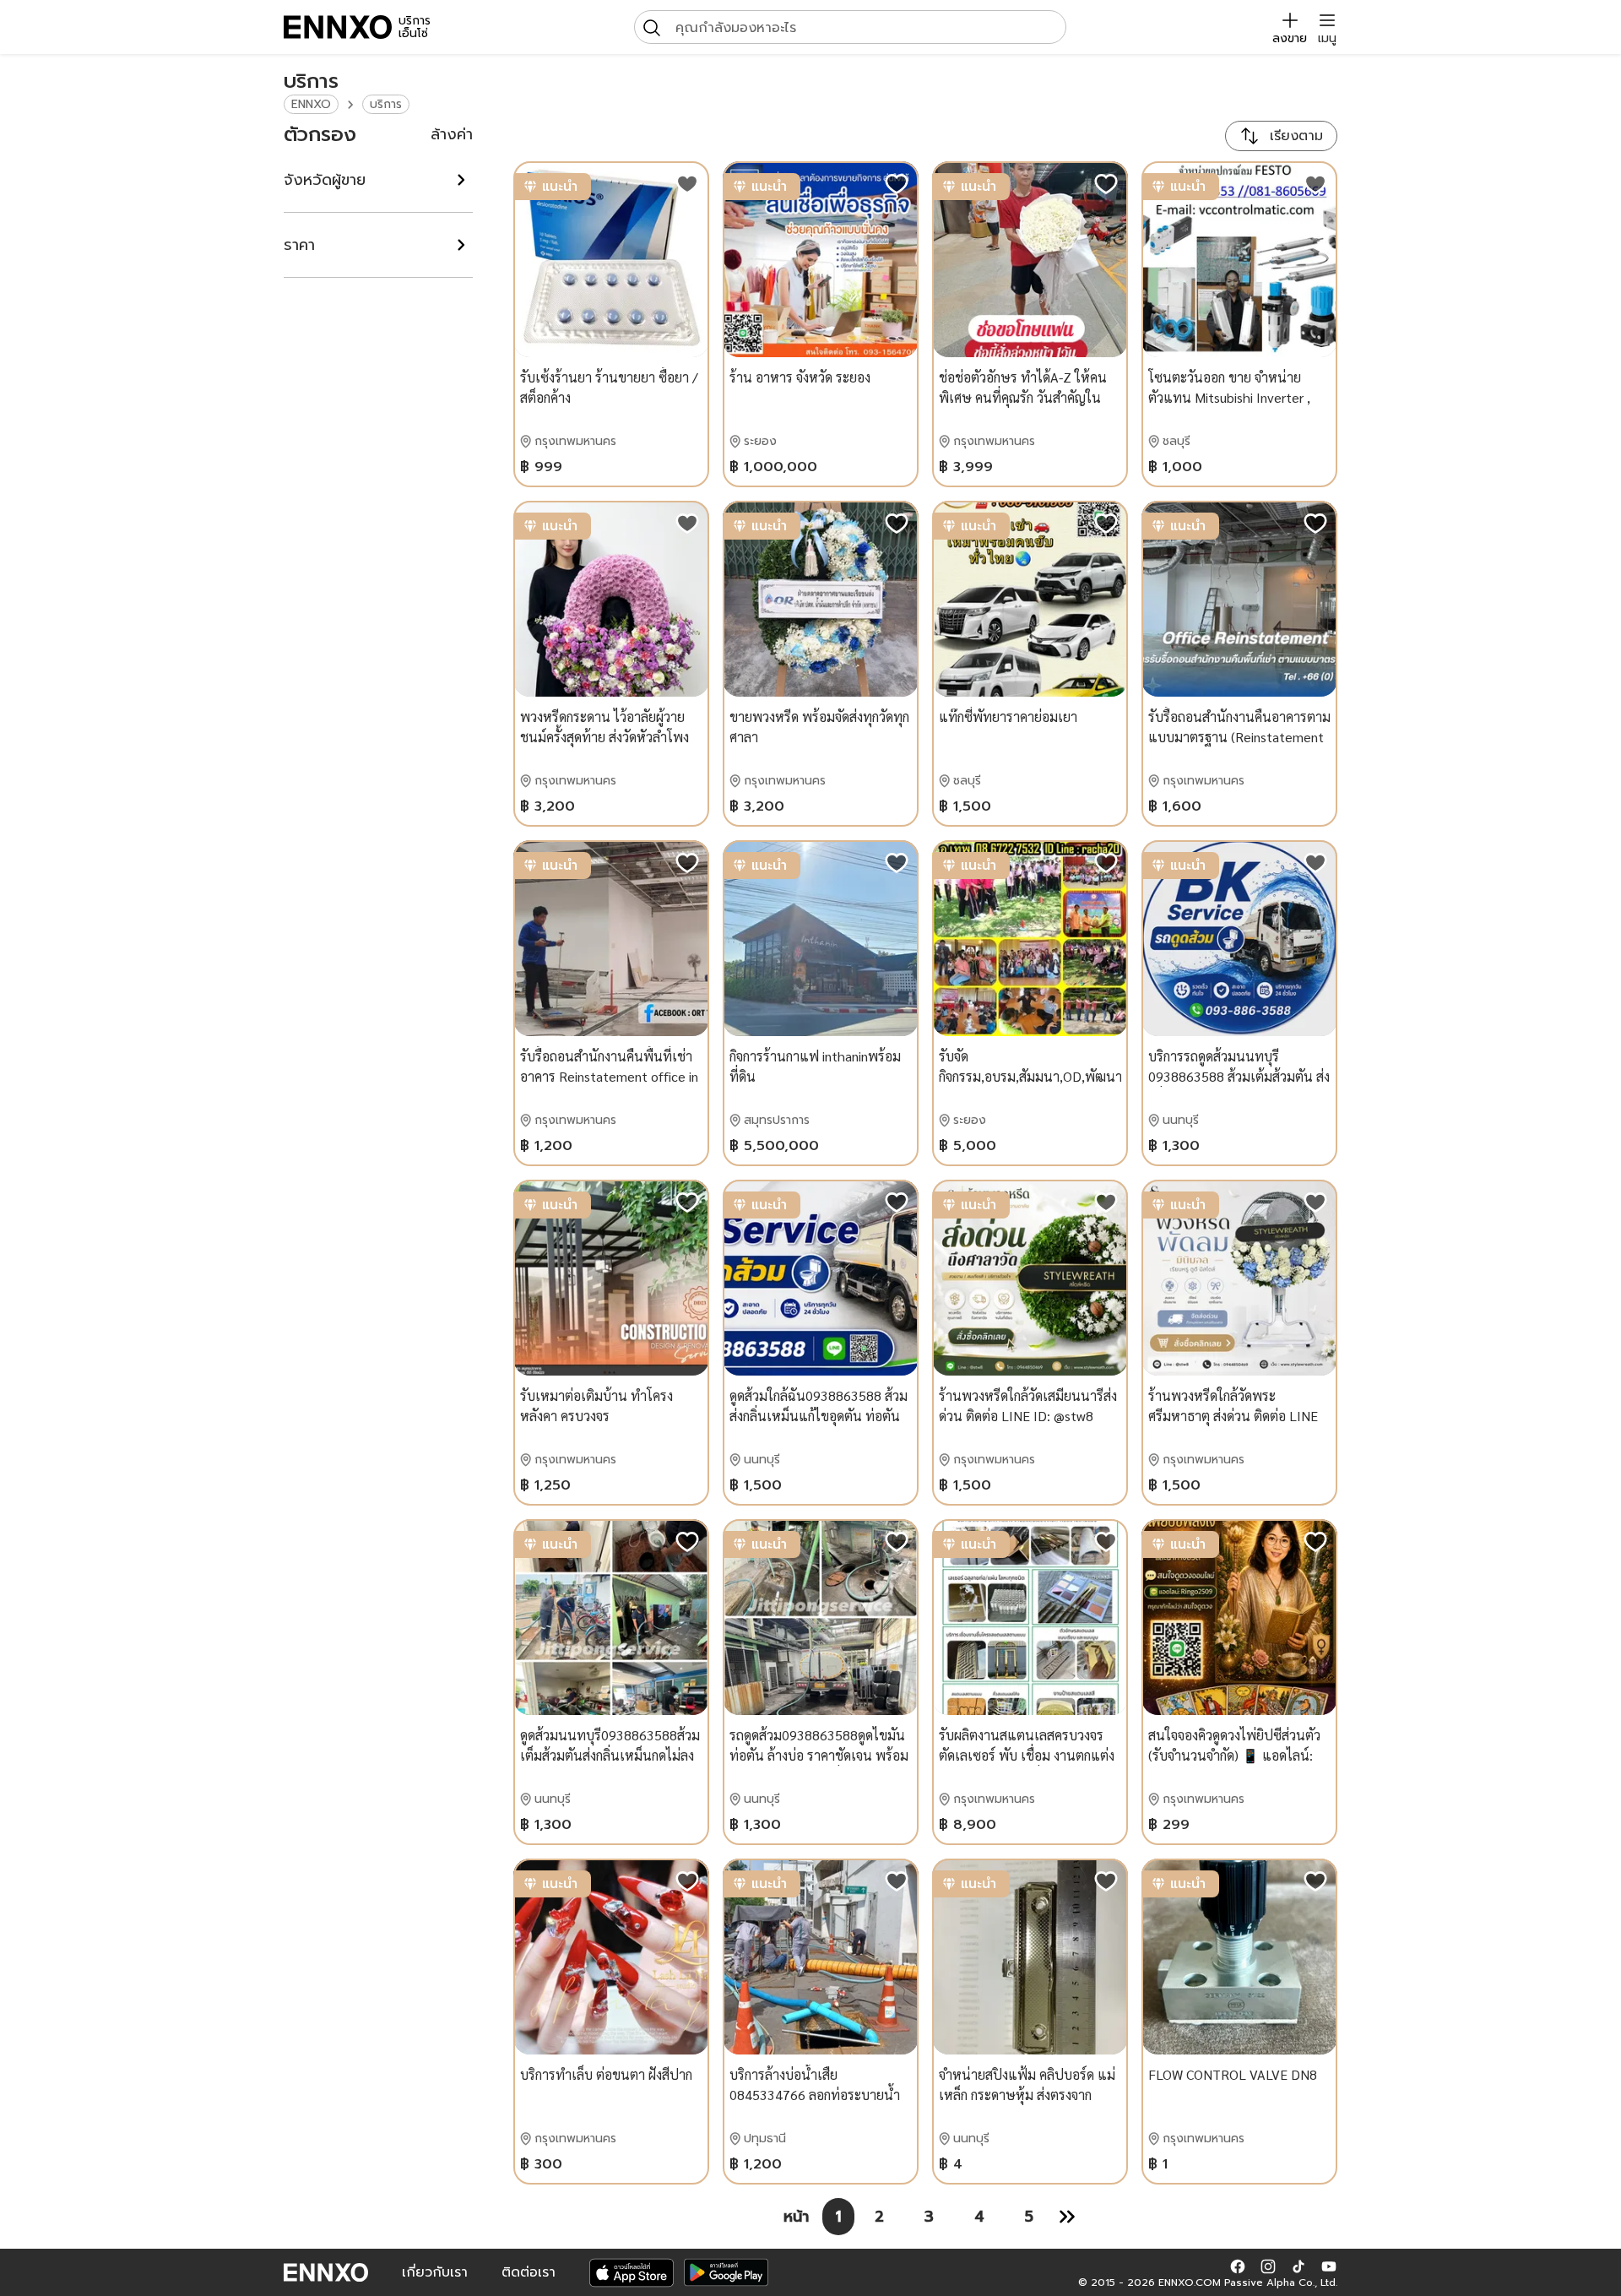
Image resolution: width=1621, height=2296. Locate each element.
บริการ (386, 104)
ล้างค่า (452, 134)
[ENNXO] (338, 27)
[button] (1238, 2266)
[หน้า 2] (1067, 2217)
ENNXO (311, 104)
